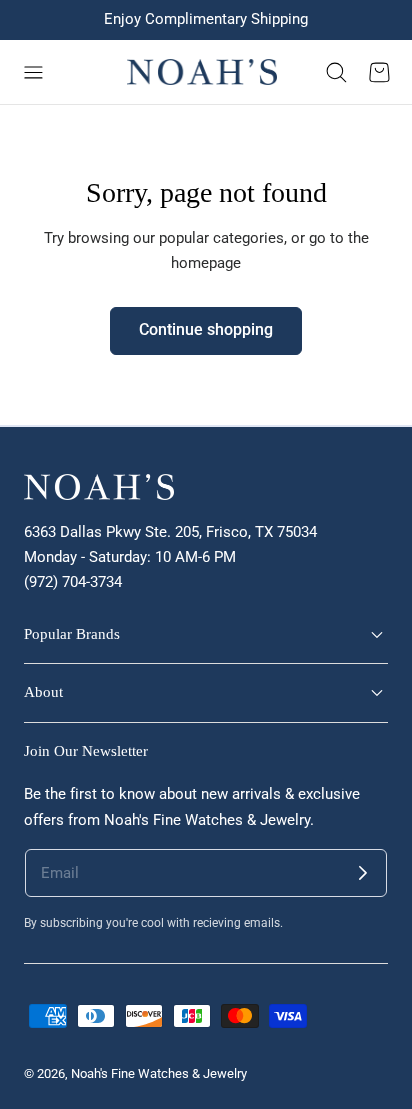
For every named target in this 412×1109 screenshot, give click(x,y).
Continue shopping (206, 330)
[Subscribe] (363, 873)
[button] (33, 72)
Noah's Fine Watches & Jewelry (159, 1073)
